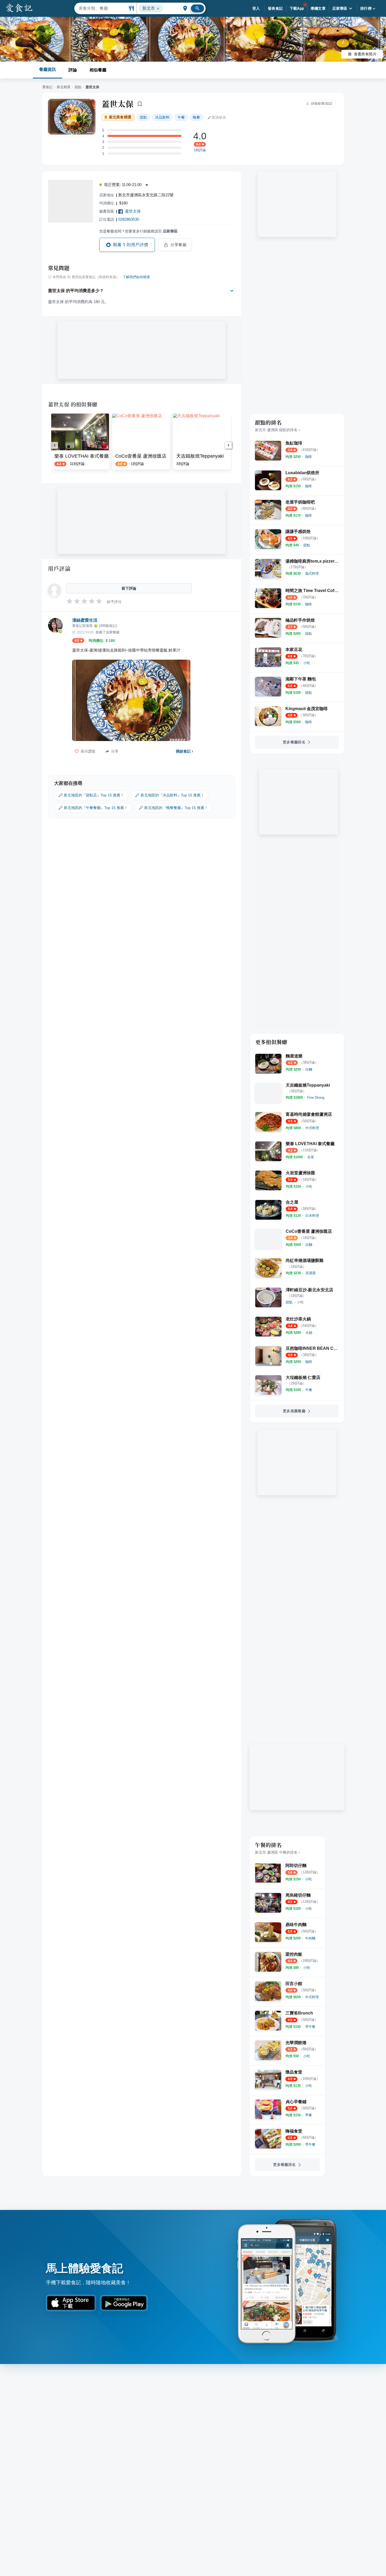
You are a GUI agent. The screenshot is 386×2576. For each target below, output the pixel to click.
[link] (309, 457)
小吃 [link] (300, 1302)
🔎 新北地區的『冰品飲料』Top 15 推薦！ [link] (170, 795)
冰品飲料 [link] (162, 117)
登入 (256, 8)
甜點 (78, 87)
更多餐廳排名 (294, 742)
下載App (297, 8)
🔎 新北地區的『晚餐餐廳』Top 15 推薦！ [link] (173, 808)
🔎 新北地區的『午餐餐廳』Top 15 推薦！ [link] (93, 808)
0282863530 (129, 219)
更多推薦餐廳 (294, 1411)
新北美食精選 (120, 117)
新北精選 (64, 87)
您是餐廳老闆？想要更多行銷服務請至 (138, 231)
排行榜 (366, 8)
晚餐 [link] (196, 117)
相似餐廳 (98, 70)
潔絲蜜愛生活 (85, 620)
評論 (73, 70)
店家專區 (340, 8)
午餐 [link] (181, 117)
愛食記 (47, 87)
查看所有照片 (365, 54)
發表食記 (275, 8)
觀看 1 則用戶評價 (131, 245)
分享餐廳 (179, 245)
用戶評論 (59, 568)
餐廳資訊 (48, 69)
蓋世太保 (118, 104)
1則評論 (200, 150)
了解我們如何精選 (136, 277)
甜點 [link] (143, 117)
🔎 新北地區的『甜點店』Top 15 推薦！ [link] (91, 795)
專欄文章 (318, 8)
